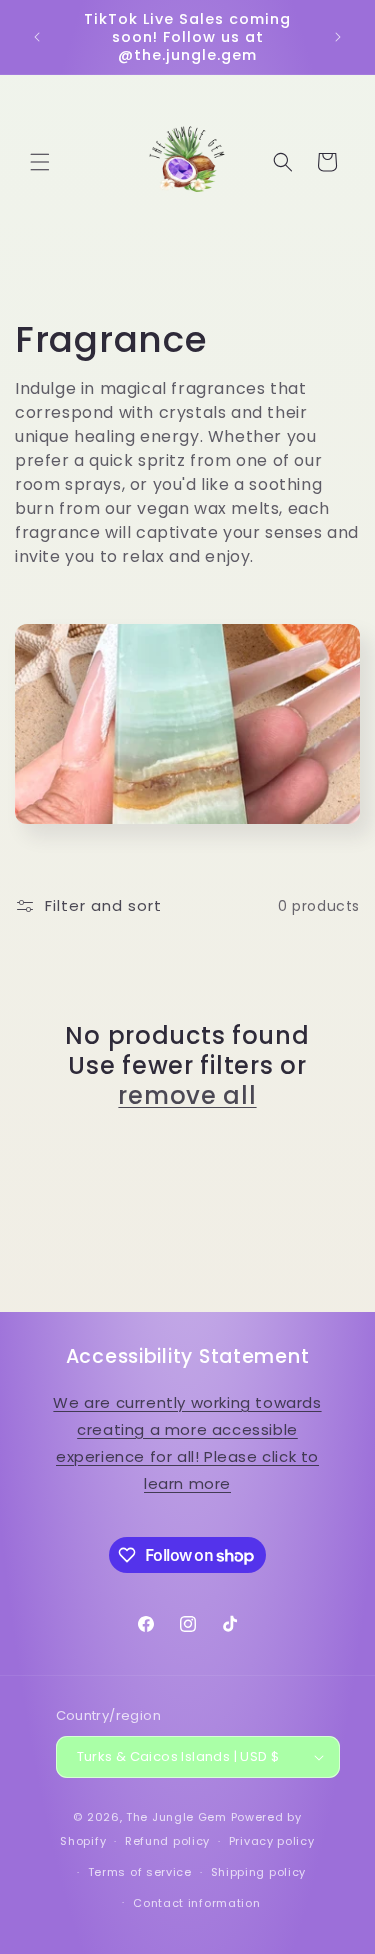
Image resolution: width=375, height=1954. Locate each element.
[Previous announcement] (37, 37)
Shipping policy (259, 1872)
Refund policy (167, 1841)
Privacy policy (272, 1841)
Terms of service (140, 1872)
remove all (187, 1096)
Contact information (196, 1903)
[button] (40, 162)
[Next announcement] (338, 37)
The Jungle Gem (176, 1817)
